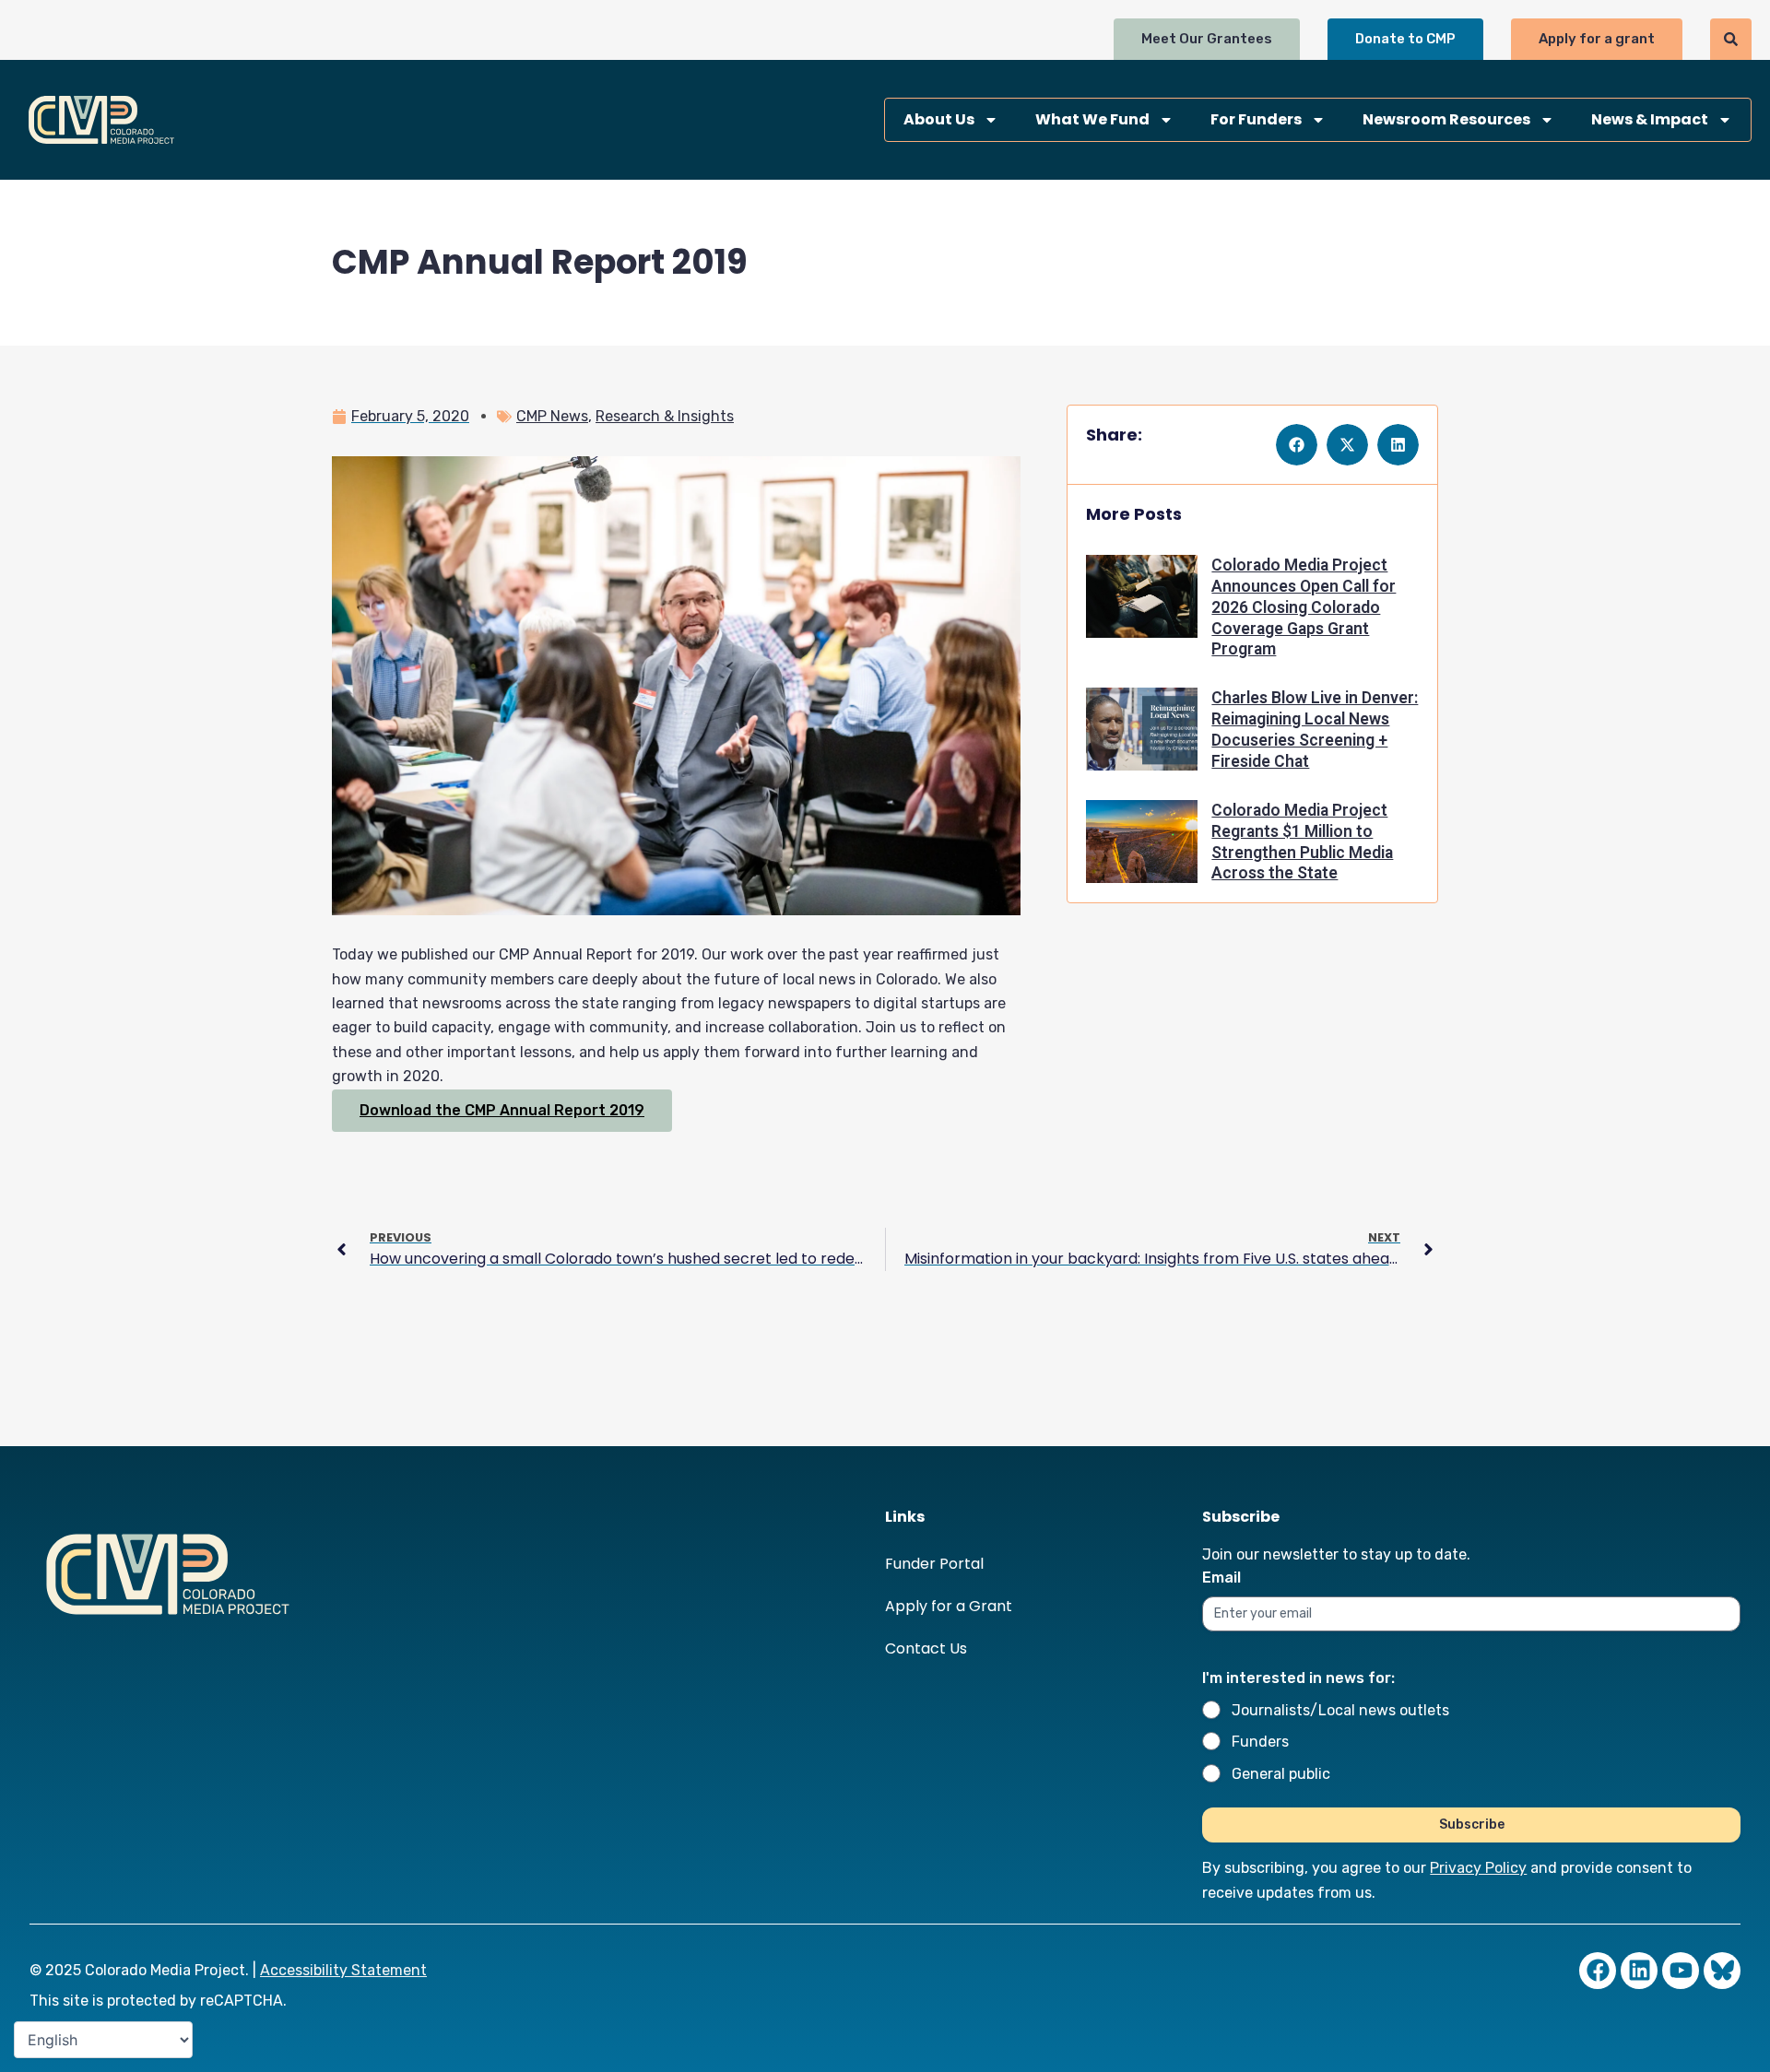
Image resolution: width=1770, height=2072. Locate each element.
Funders (1260, 1742)
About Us (939, 119)
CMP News (552, 416)
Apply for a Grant (949, 1606)
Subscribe (1472, 1825)
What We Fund (1092, 119)
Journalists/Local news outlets (1340, 1710)
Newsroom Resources (1446, 119)
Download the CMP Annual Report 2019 (502, 1110)
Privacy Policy (1478, 1868)
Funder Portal (934, 1564)
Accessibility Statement (343, 1970)
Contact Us (926, 1648)
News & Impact (1650, 119)
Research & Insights (665, 416)
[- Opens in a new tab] (1722, 1971)
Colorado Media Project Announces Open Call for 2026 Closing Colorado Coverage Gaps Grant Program (1304, 607)
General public (1281, 1774)
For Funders (1256, 119)
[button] (1297, 445)
